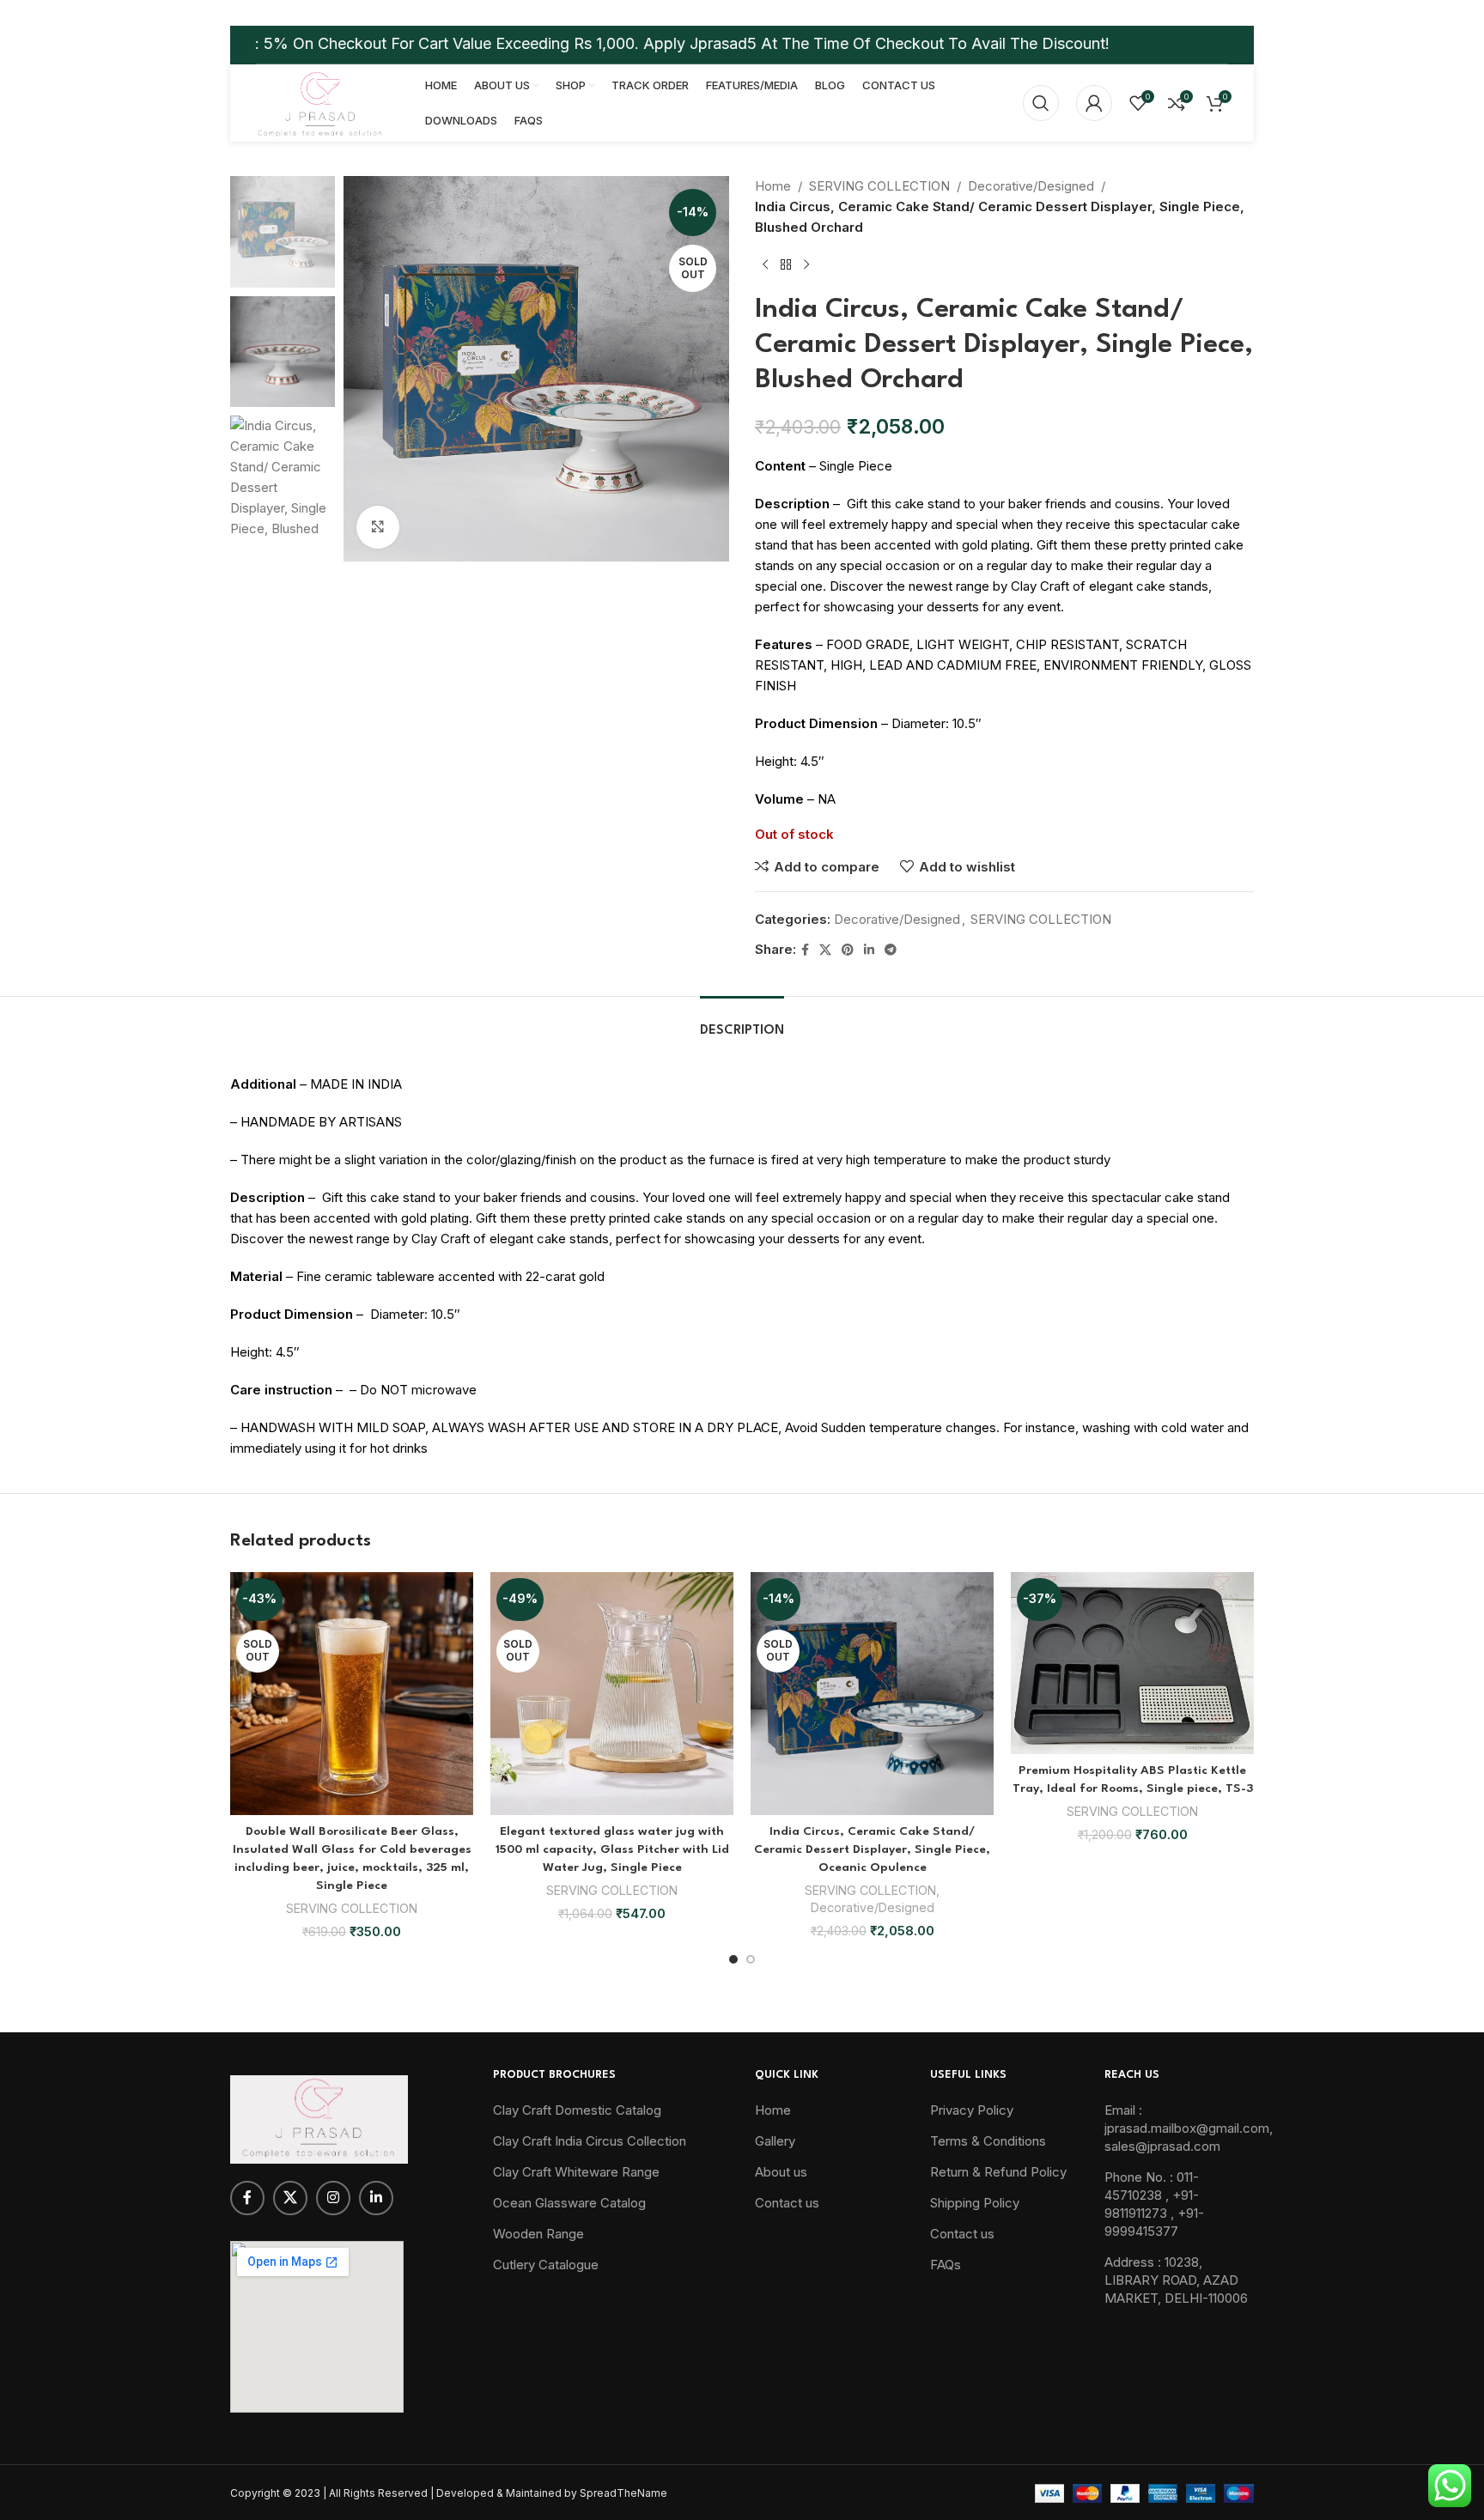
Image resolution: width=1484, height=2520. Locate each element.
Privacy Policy (972, 2110)
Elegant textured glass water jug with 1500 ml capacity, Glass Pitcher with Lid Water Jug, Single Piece (612, 1849)
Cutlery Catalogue (546, 2265)
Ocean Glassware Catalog (569, 2203)
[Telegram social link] (891, 950)
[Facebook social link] (805, 950)
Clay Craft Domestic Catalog (577, 2110)
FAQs (946, 2265)
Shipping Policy (975, 2203)
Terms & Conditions (988, 2141)
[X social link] (825, 950)
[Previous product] (765, 265)
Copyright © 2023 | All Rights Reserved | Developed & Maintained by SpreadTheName (449, 2493)
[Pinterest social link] (848, 950)
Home (773, 186)
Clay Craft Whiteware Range (576, 2172)
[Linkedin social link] (869, 950)
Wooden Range (538, 2234)
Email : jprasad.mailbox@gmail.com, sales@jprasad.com (1189, 2128)
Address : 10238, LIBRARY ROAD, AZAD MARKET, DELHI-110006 (1176, 2280)
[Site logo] (319, 102)
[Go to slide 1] (733, 1959)
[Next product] (806, 265)
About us (781, 2172)
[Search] (1041, 103)
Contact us (787, 2203)
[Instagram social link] (333, 2198)
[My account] (1094, 103)
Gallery (775, 2141)
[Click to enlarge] (378, 527)
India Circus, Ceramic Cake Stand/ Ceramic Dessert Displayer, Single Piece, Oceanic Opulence (872, 1849)
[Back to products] (786, 265)
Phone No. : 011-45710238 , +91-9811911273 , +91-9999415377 (1154, 2204)
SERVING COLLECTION (879, 186)
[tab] (742, 1022)
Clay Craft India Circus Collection (590, 2141)
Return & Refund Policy (998, 2172)
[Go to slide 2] (751, 1959)
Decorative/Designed (1031, 186)
